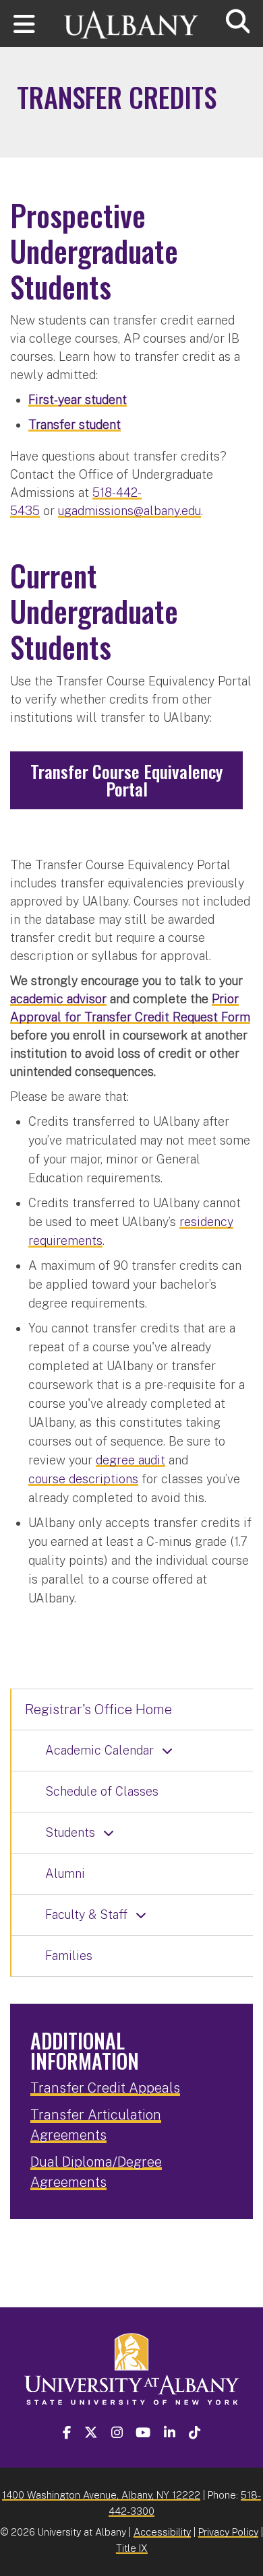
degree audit (130, 1460)
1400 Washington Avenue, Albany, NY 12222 (101, 2495)
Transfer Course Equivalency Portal (126, 780)
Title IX (132, 2548)
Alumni (65, 1873)
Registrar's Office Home (98, 1709)
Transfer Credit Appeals (105, 2088)
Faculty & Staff (86, 1914)
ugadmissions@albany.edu (129, 511)
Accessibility (162, 2532)
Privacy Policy (228, 2532)
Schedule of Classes (102, 1791)
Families (69, 1956)
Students (70, 1832)
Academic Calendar (99, 1750)
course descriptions (83, 1479)
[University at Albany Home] (131, 19)
